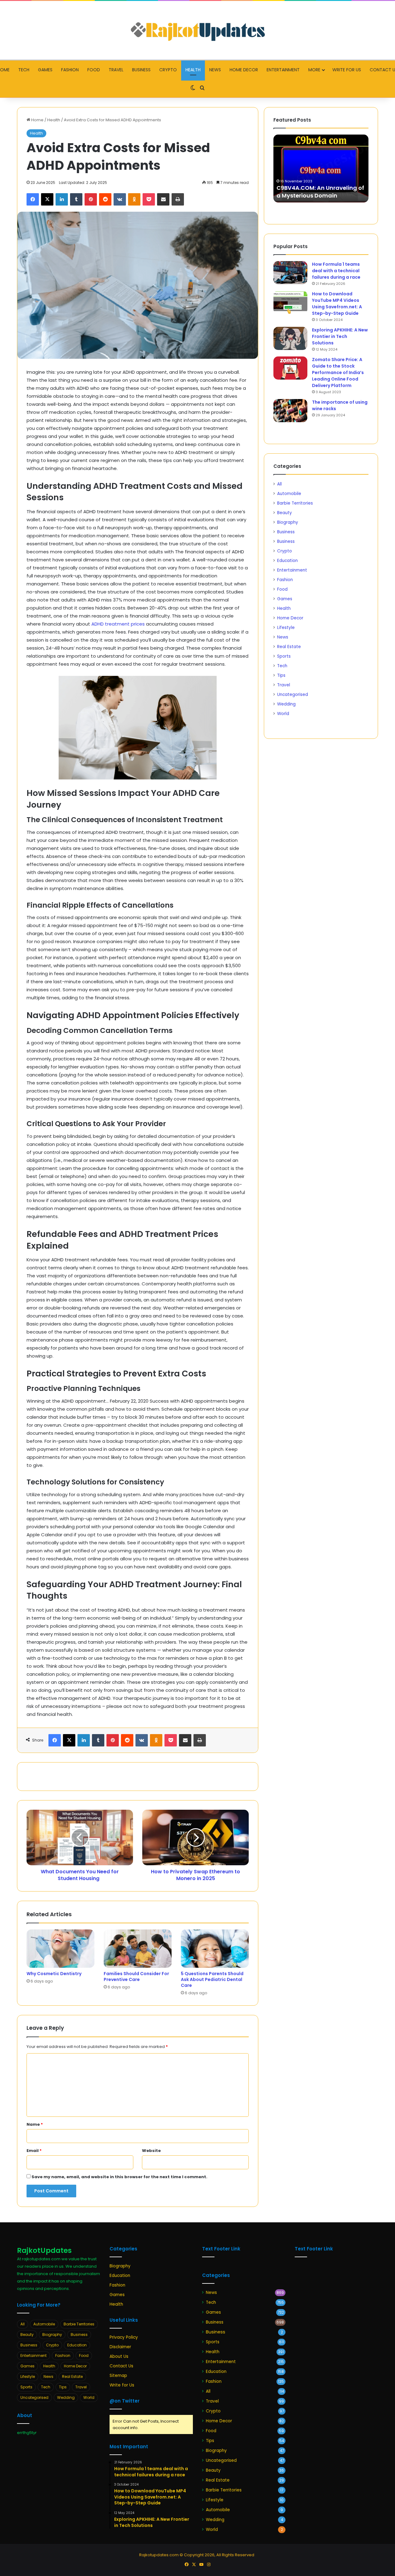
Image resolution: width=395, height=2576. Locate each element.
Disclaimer (120, 2347)
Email (34, 2151)
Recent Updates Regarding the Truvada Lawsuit (320, 192)
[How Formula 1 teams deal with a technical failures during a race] (290, 273)
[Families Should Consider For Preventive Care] (138, 1949)
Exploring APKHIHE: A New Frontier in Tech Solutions (340, 336)
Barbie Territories (295, 503)
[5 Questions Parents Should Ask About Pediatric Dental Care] (215, 1949)
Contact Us (121, 2366)
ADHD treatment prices (118, 624)
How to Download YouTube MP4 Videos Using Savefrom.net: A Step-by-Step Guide (337, 304)
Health (193, 70)
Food (94, 70)
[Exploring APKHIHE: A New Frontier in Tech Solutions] (290, 338)
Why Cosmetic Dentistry (54, 1974)
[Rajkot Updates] (197, 30)
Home (37, 120)
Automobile (289, 494)
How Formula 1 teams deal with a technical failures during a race (336, 271)
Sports (284, 656)
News (215, 70)
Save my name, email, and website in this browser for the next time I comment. (119, 2177)
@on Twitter (125, 2401)
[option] (321, 169)
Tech (24, 70)
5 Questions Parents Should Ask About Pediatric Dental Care (212, 1979)
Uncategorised (293, 695)
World (283, 714)
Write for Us (347, 70)
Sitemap (118, 2376)
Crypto (168, 70)
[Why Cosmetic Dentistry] (60, 1949)
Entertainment (283, 70)
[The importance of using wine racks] (290, 411)
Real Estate (289, 647)
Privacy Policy (124, 2337)
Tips (281, 675)
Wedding (286, 704)
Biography (288, 522)
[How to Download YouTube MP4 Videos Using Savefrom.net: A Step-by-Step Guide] (290, 302)
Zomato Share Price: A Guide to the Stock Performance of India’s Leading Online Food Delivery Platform (338, 372)
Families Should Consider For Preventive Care (136, 1977)
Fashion (70, 70)
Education (287, 561)
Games (45, 70)
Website (151, 2151)
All (279, 484)
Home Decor (244, 70)
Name (35, 2124)
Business (141, 70)
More (314, 70)
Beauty (285, 513)
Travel (116, 70)
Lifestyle (286, 628)
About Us (119, 2356)
